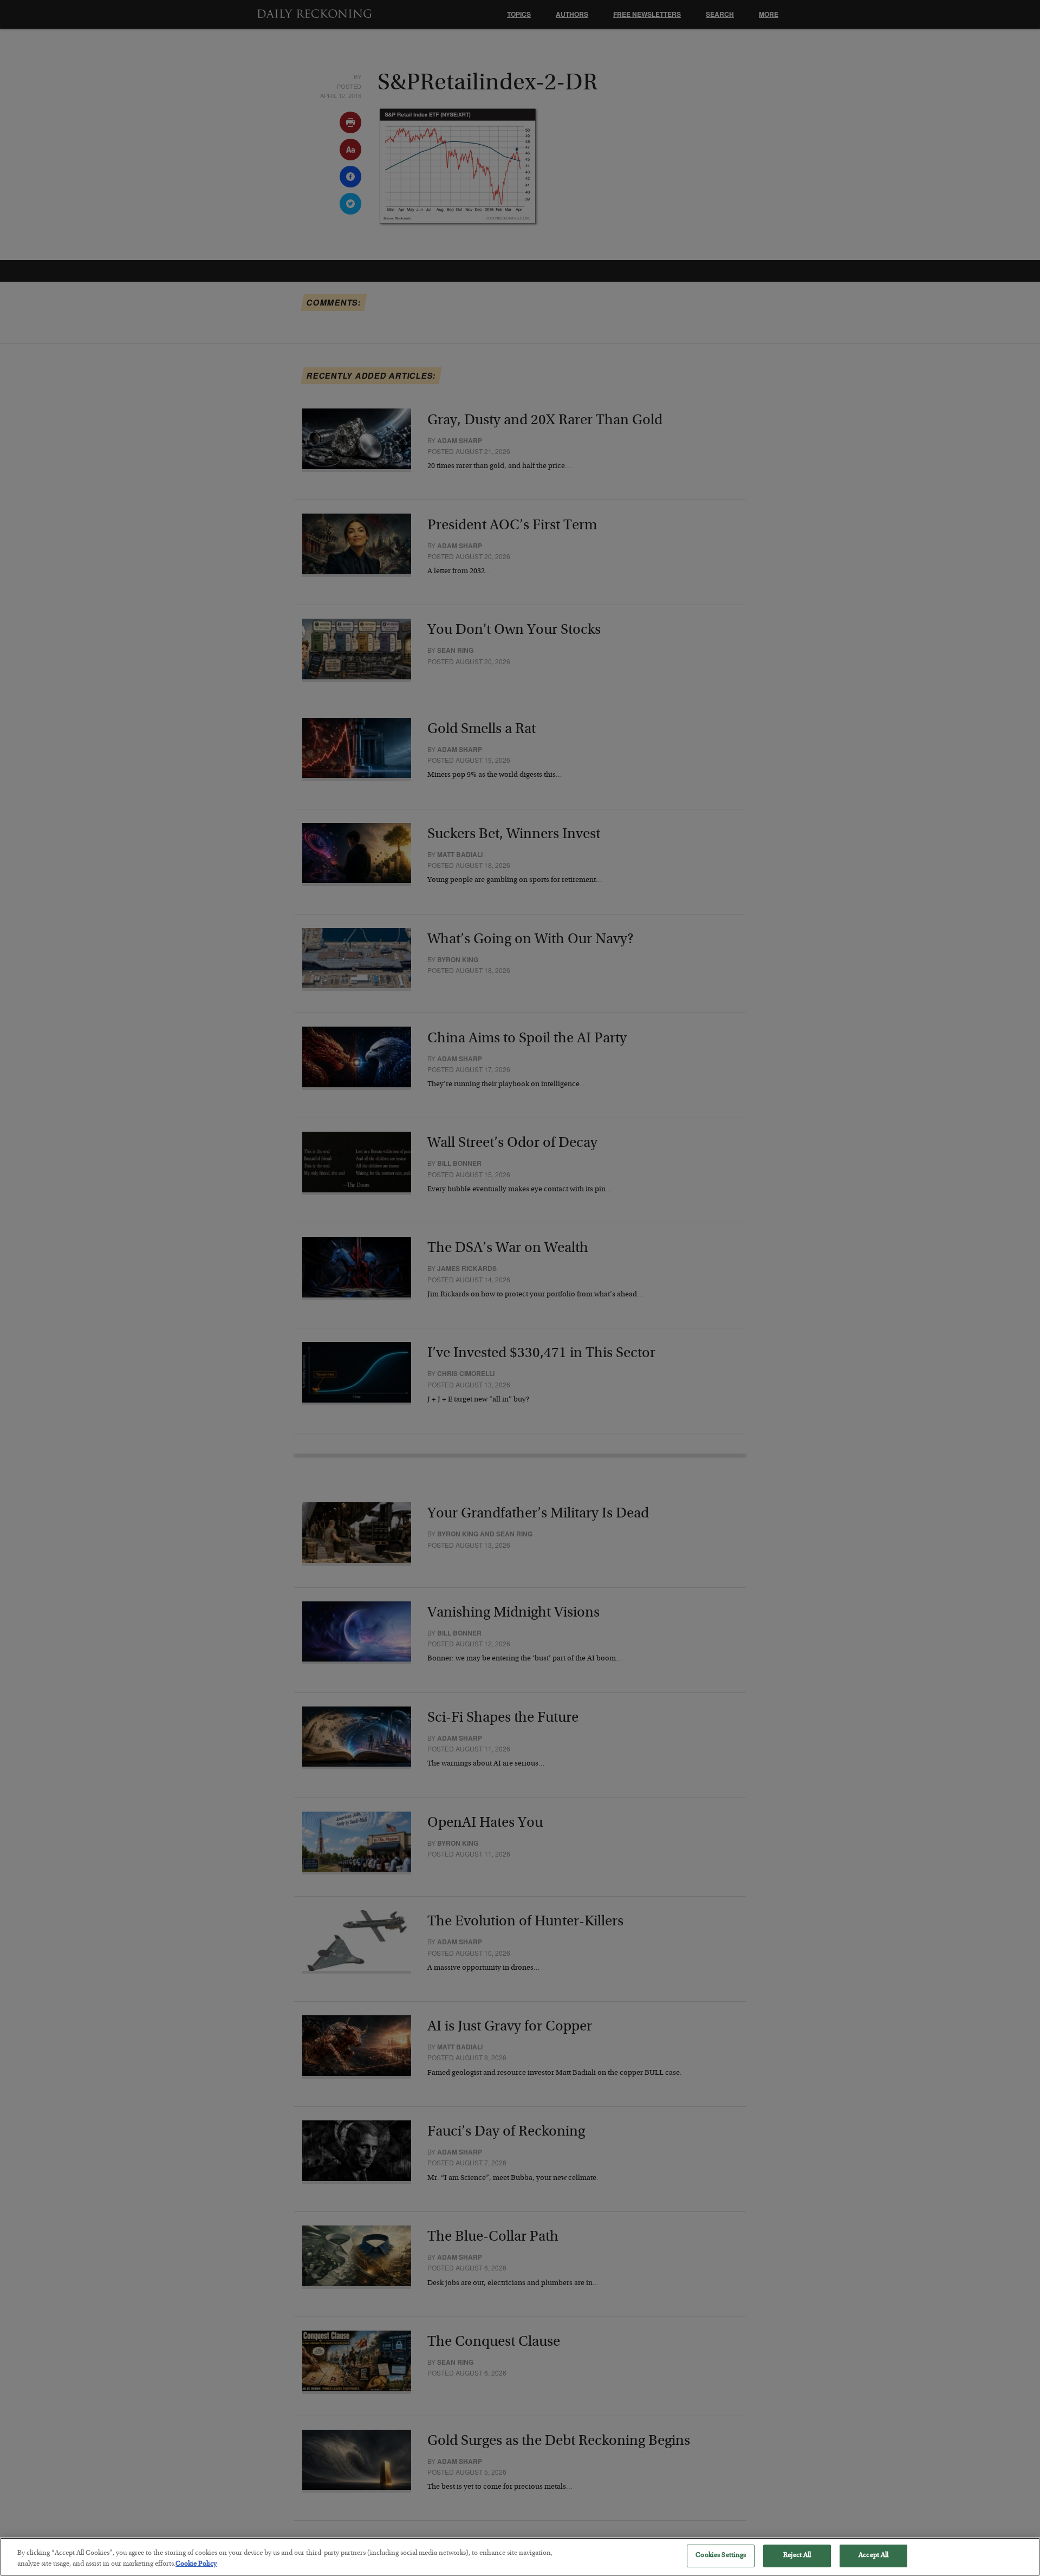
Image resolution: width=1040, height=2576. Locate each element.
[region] (520, 2557)
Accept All (873, 2556)
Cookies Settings (721, 2556)
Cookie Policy (196, 2564)
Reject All (797, 2556)
